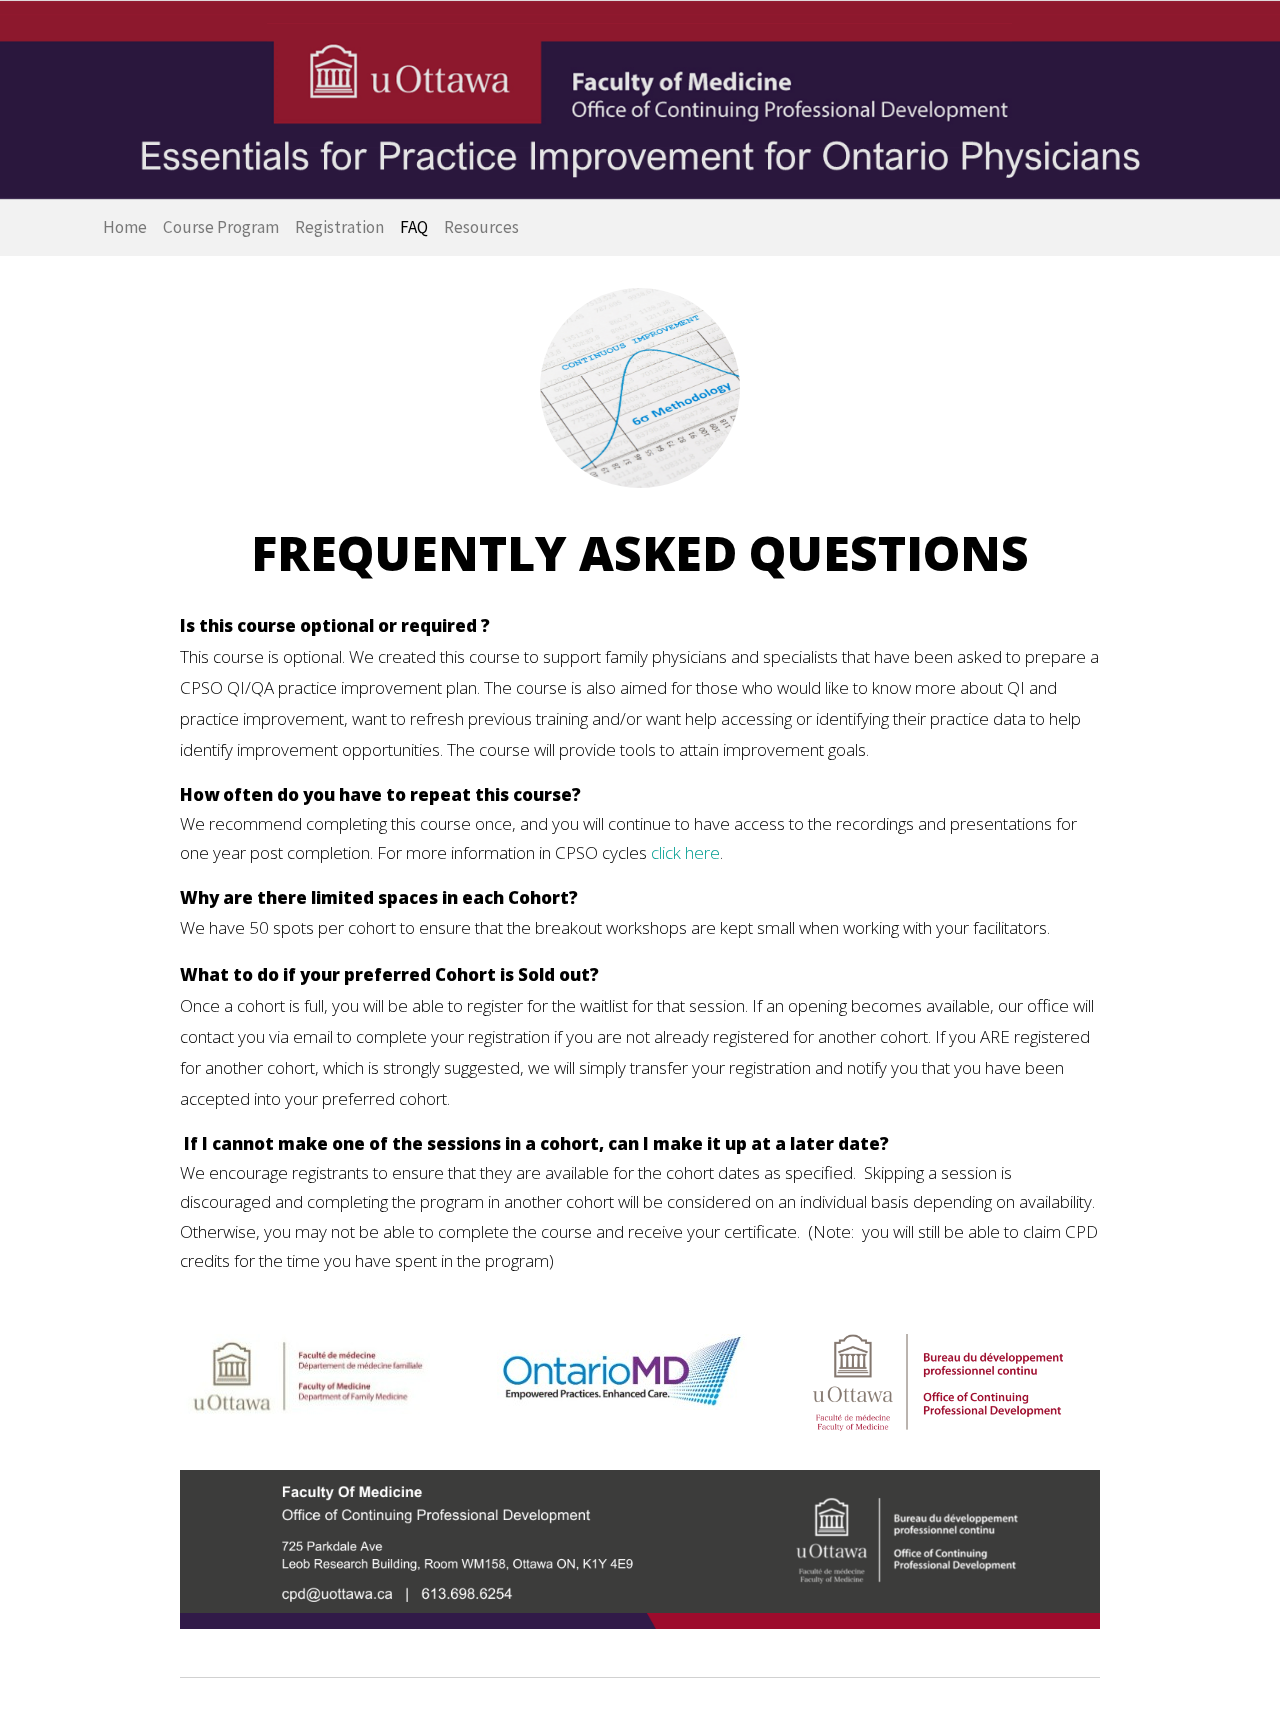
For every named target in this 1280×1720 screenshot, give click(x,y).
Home (125, 227)
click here (685, 852)
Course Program (221, 227)
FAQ (414, 227)
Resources (481, 227)
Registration (339, 227)
